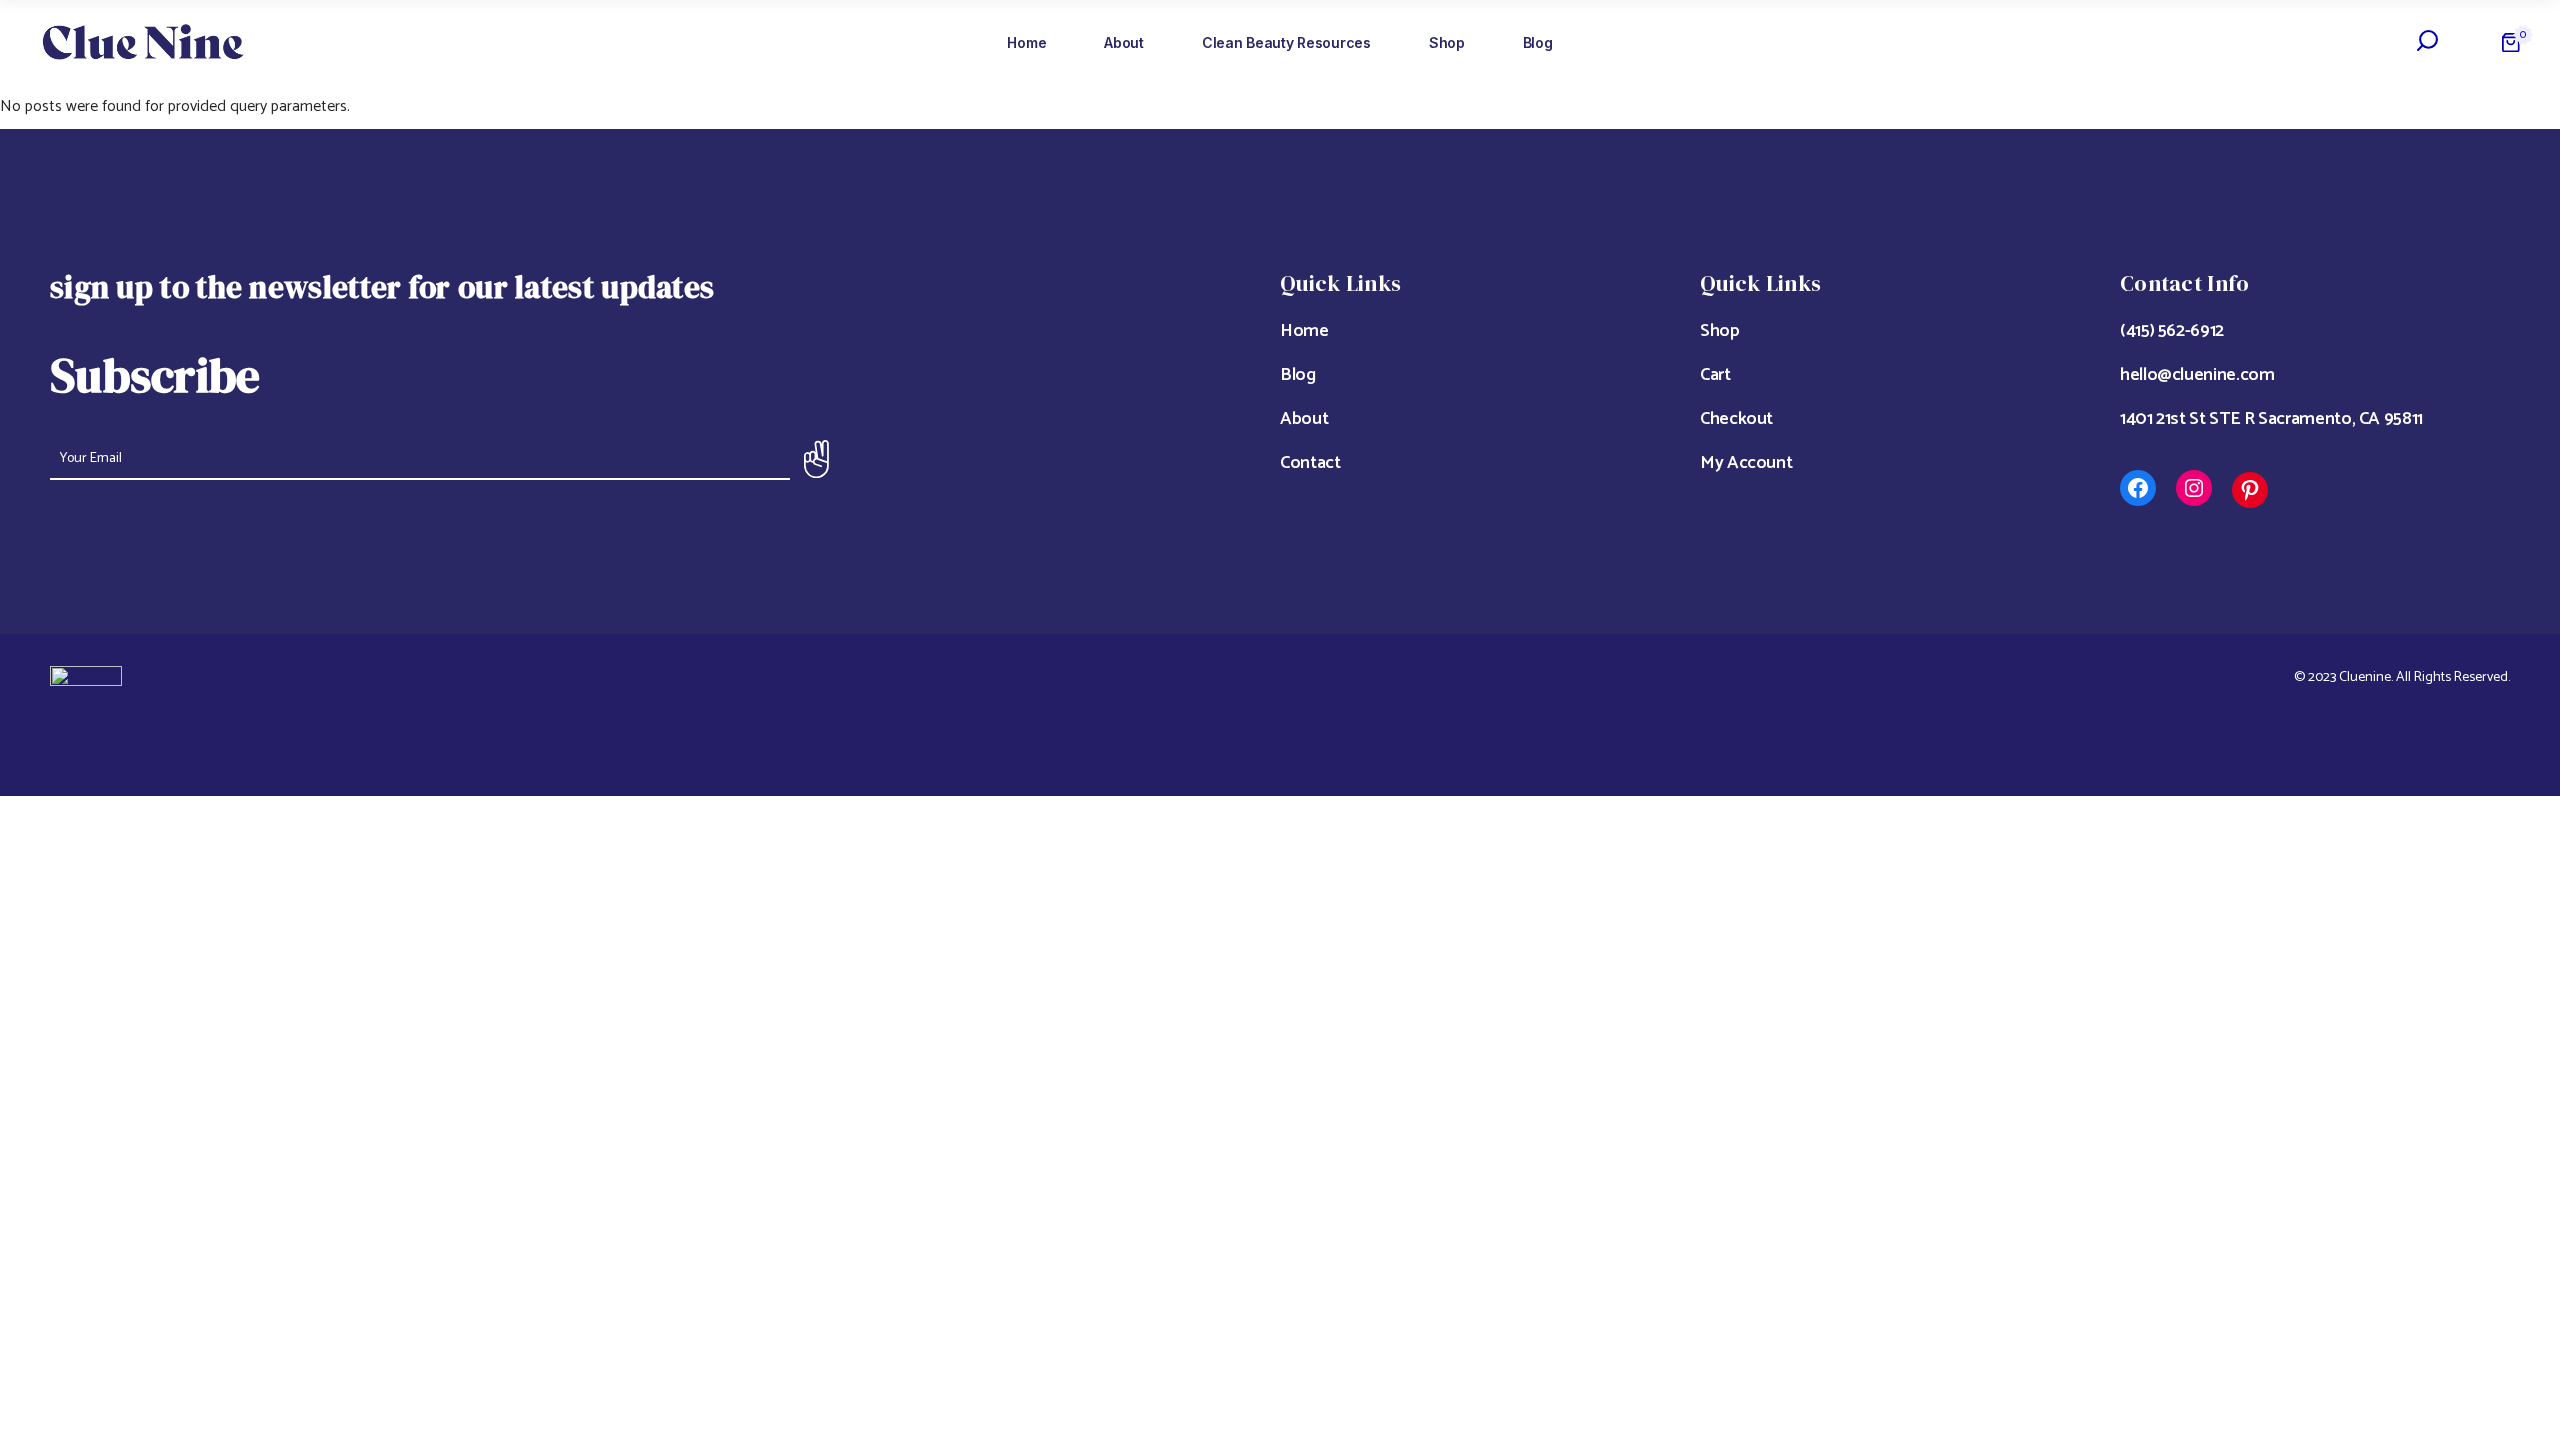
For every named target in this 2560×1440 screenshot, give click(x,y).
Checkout (1736, 419)
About (1304, 419)
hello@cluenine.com (2197, 375)
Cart (1715, 375)
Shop (1720, 331)
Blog (1298, 375)
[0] (2511, 42)
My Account (1746, 463)
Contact (1310, 463)
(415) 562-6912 (2172, 331)
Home (1304, 331)
